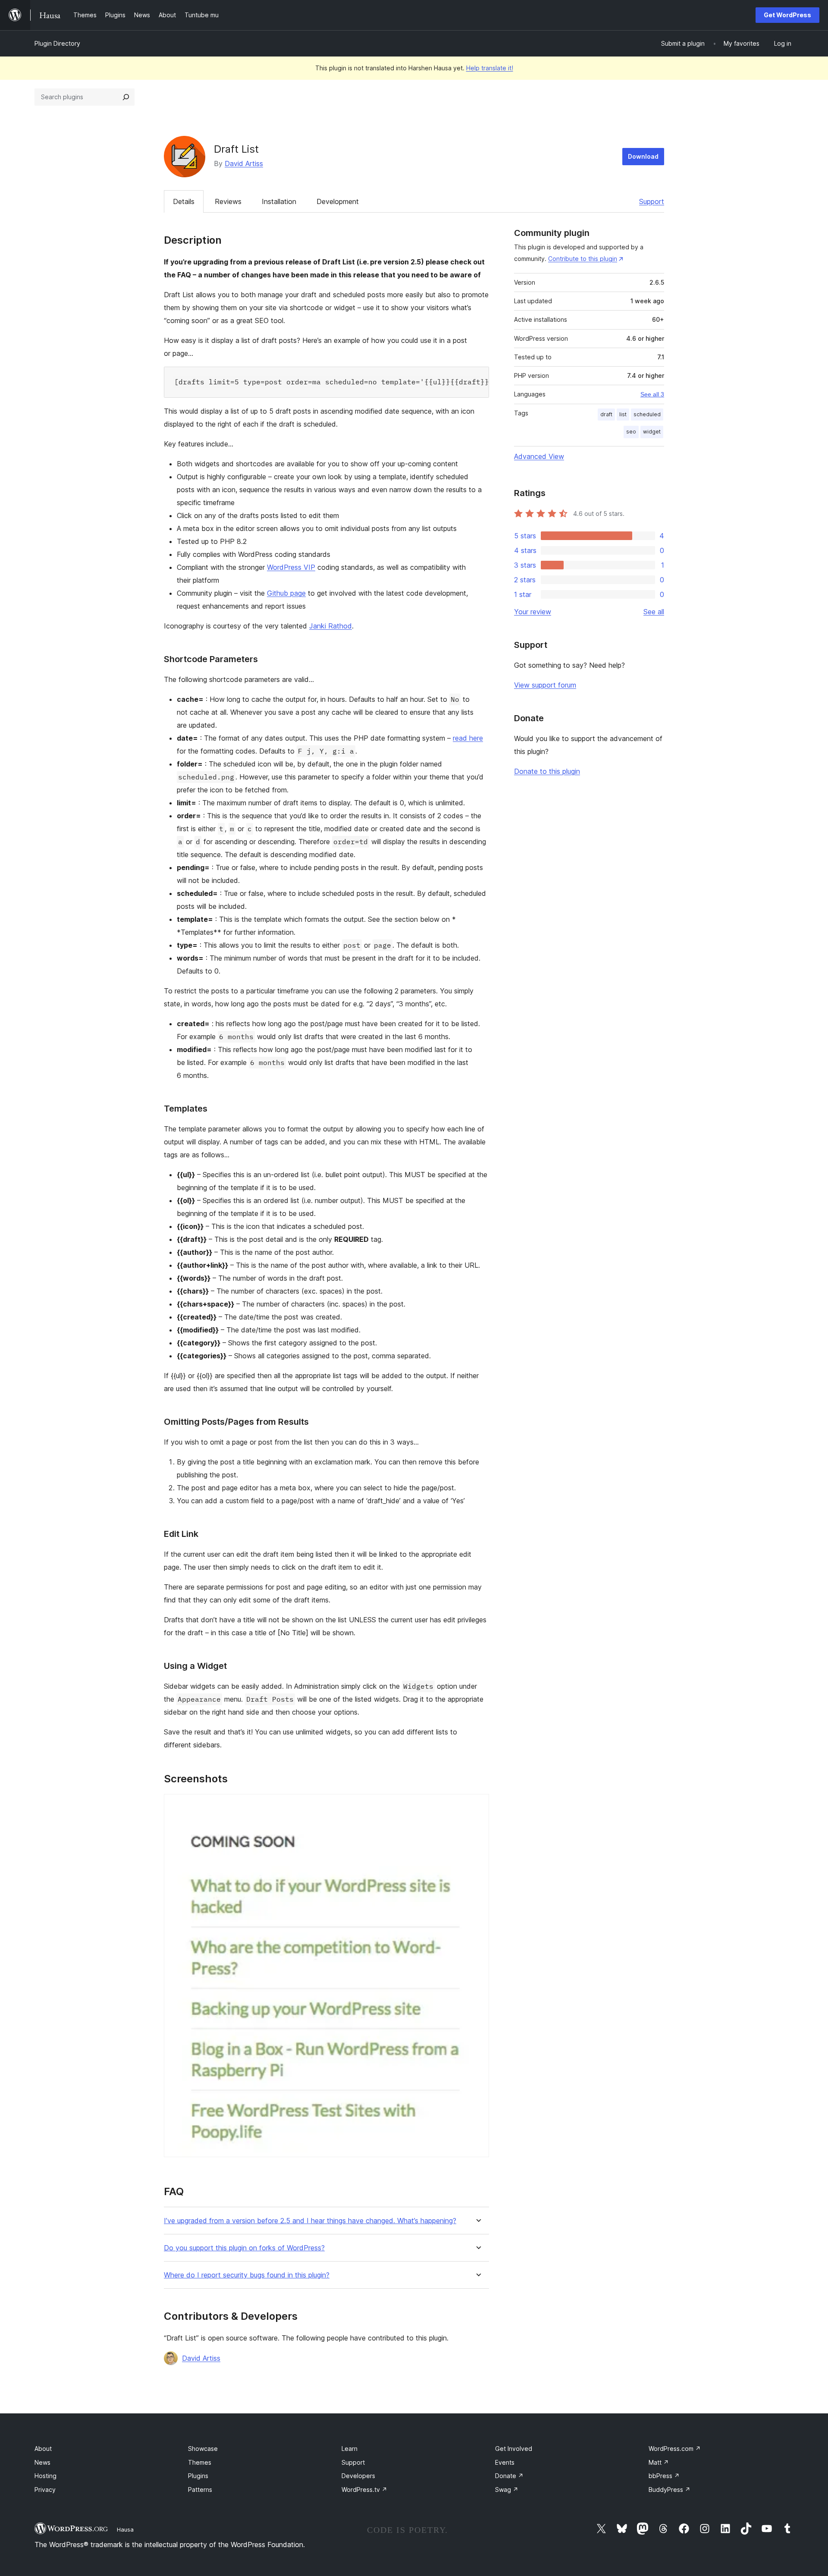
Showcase (203, 2449)
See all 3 (652, 394)
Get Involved (514, 2449)
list (623, 414)
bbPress (664, 2476)
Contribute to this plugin (583, 259)
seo (631, 432)
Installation (279, 201)
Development (338, 201)
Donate (509, 2476)
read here (468, 738)
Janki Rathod (331, 626)
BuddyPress (670, 2490)
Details (184, 201)
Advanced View (539, 456)
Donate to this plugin (547, 771)
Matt (659, 2462)
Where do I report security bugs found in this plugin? (247, 2275)
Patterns (200, 2490)
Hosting (45, 2476)
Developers (358, 2476)
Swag (507, 2490)
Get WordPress (787, 15)
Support (652, 201)
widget (652, 432)
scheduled (647, 414)
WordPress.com (675, 2449)
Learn (350, 2449)
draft (606, 414)
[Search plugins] (126, 97)
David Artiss (244, 163)
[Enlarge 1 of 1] (477, 1806)
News (42, 2462)
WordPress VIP (291, 567)
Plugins (198, 2476)
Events (505, 2462)
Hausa (125, 2529)
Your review (533, 612)
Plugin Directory (57, 43)
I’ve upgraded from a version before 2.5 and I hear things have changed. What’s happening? (310, 2221)
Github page (286, 593)
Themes (200, 2462)
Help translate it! (490, 68)
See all (654, 612)
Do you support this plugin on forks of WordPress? (244, 2248)
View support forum (545, 685)
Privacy (45, 2490)
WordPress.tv (364, 2490)
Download (643, 156)
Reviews (228, 201)
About (43, 2449)
